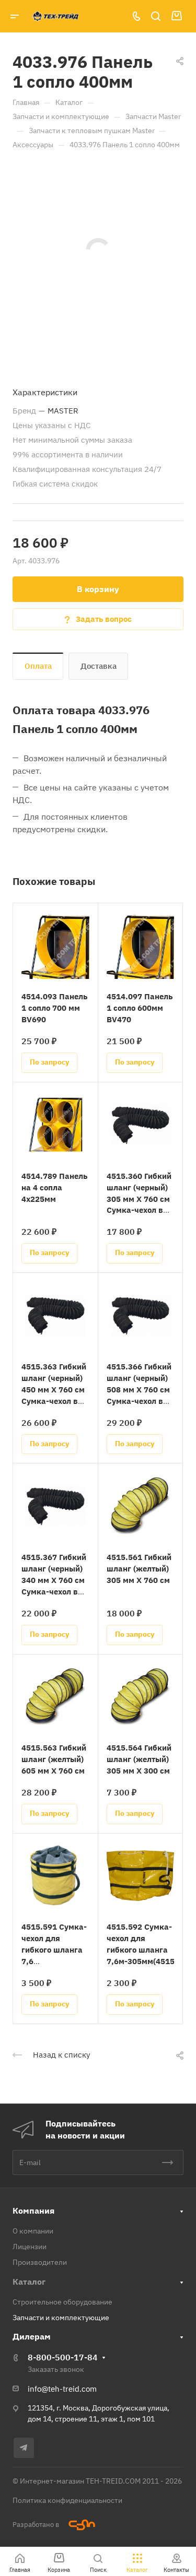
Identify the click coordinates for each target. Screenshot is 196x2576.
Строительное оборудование (62, 2302)
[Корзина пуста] (176, 16)
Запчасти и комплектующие (61, 2318)
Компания (33, 2211)
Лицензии (30, 2247)
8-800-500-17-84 (63, 2357)
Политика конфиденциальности (67, 2500)
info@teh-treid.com (62, 2389)
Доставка (99, 666)
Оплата (38, 666)
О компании (33, 2231)
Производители (40, 2262)
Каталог (29, 2282)
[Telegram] (24, 2448)
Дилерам (32, 2336)
